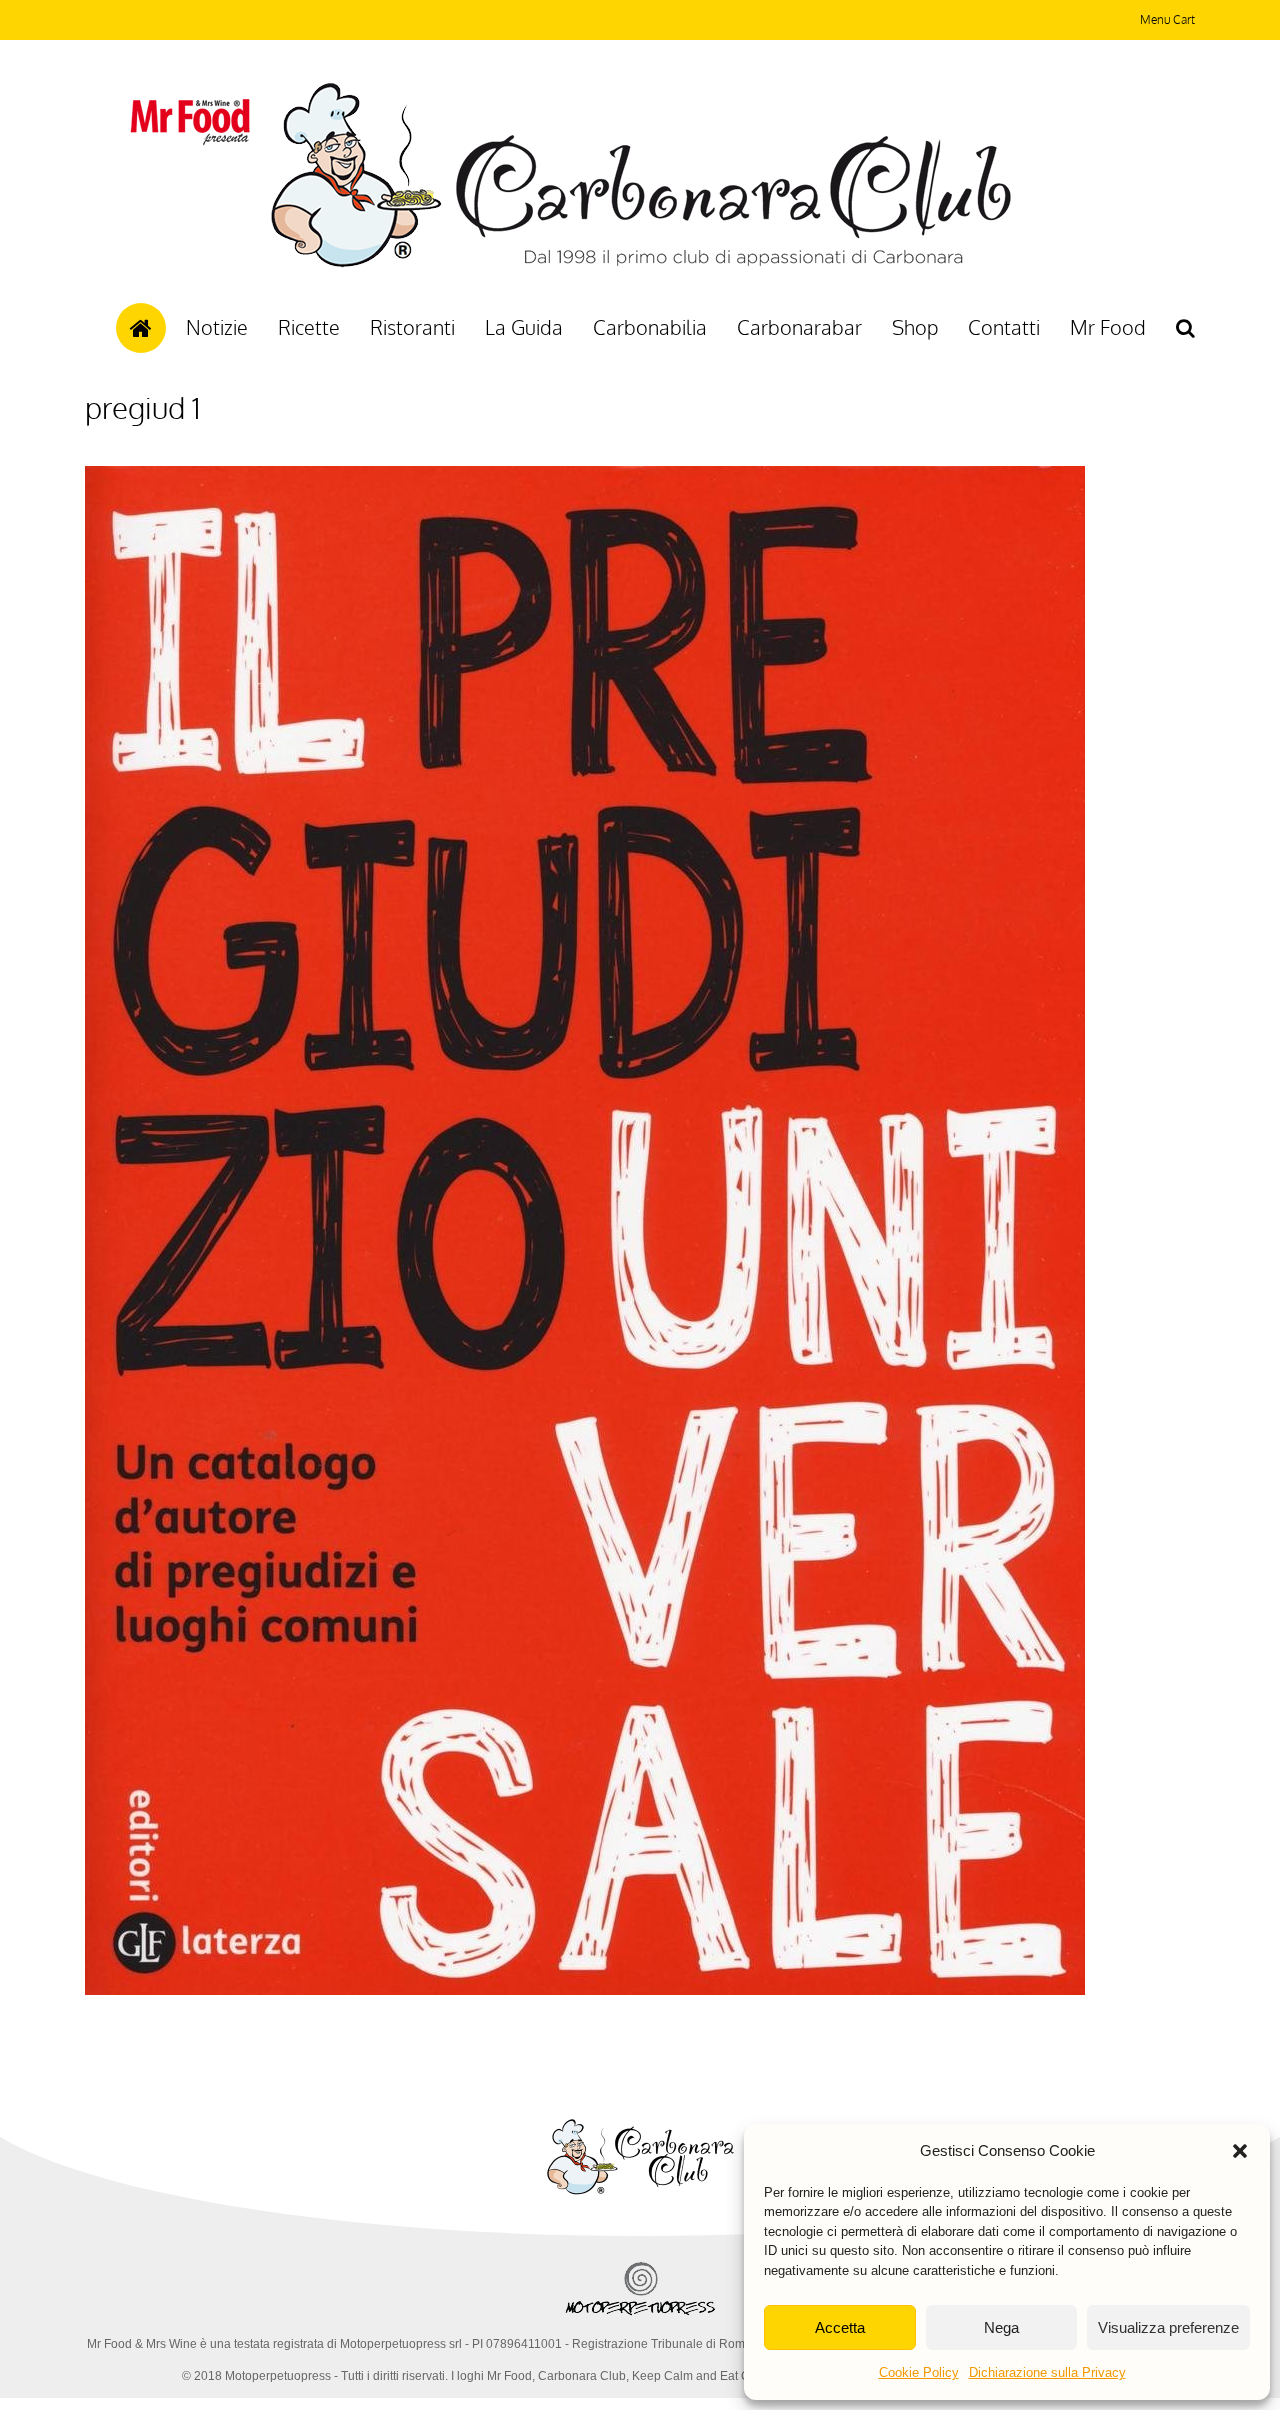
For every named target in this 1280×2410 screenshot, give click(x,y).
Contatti (1004, 327)
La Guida (524, 327)
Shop (915, 327)
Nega (1001, 2327)
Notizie (217, 327)
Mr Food (1108, 327)
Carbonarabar (799, 327)
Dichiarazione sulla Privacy (1047, 2372)
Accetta (840, 2327)
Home (141, 328)
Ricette (309, 327)
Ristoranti (412, 327)
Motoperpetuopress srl (401, 2344)
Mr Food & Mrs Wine (142, 2344)
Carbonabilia (650, 327)
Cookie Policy (919, 2372)
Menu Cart (1167, 19)
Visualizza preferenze (1168, 2327)
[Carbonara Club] (640, 264)
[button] (1240, 2151)
